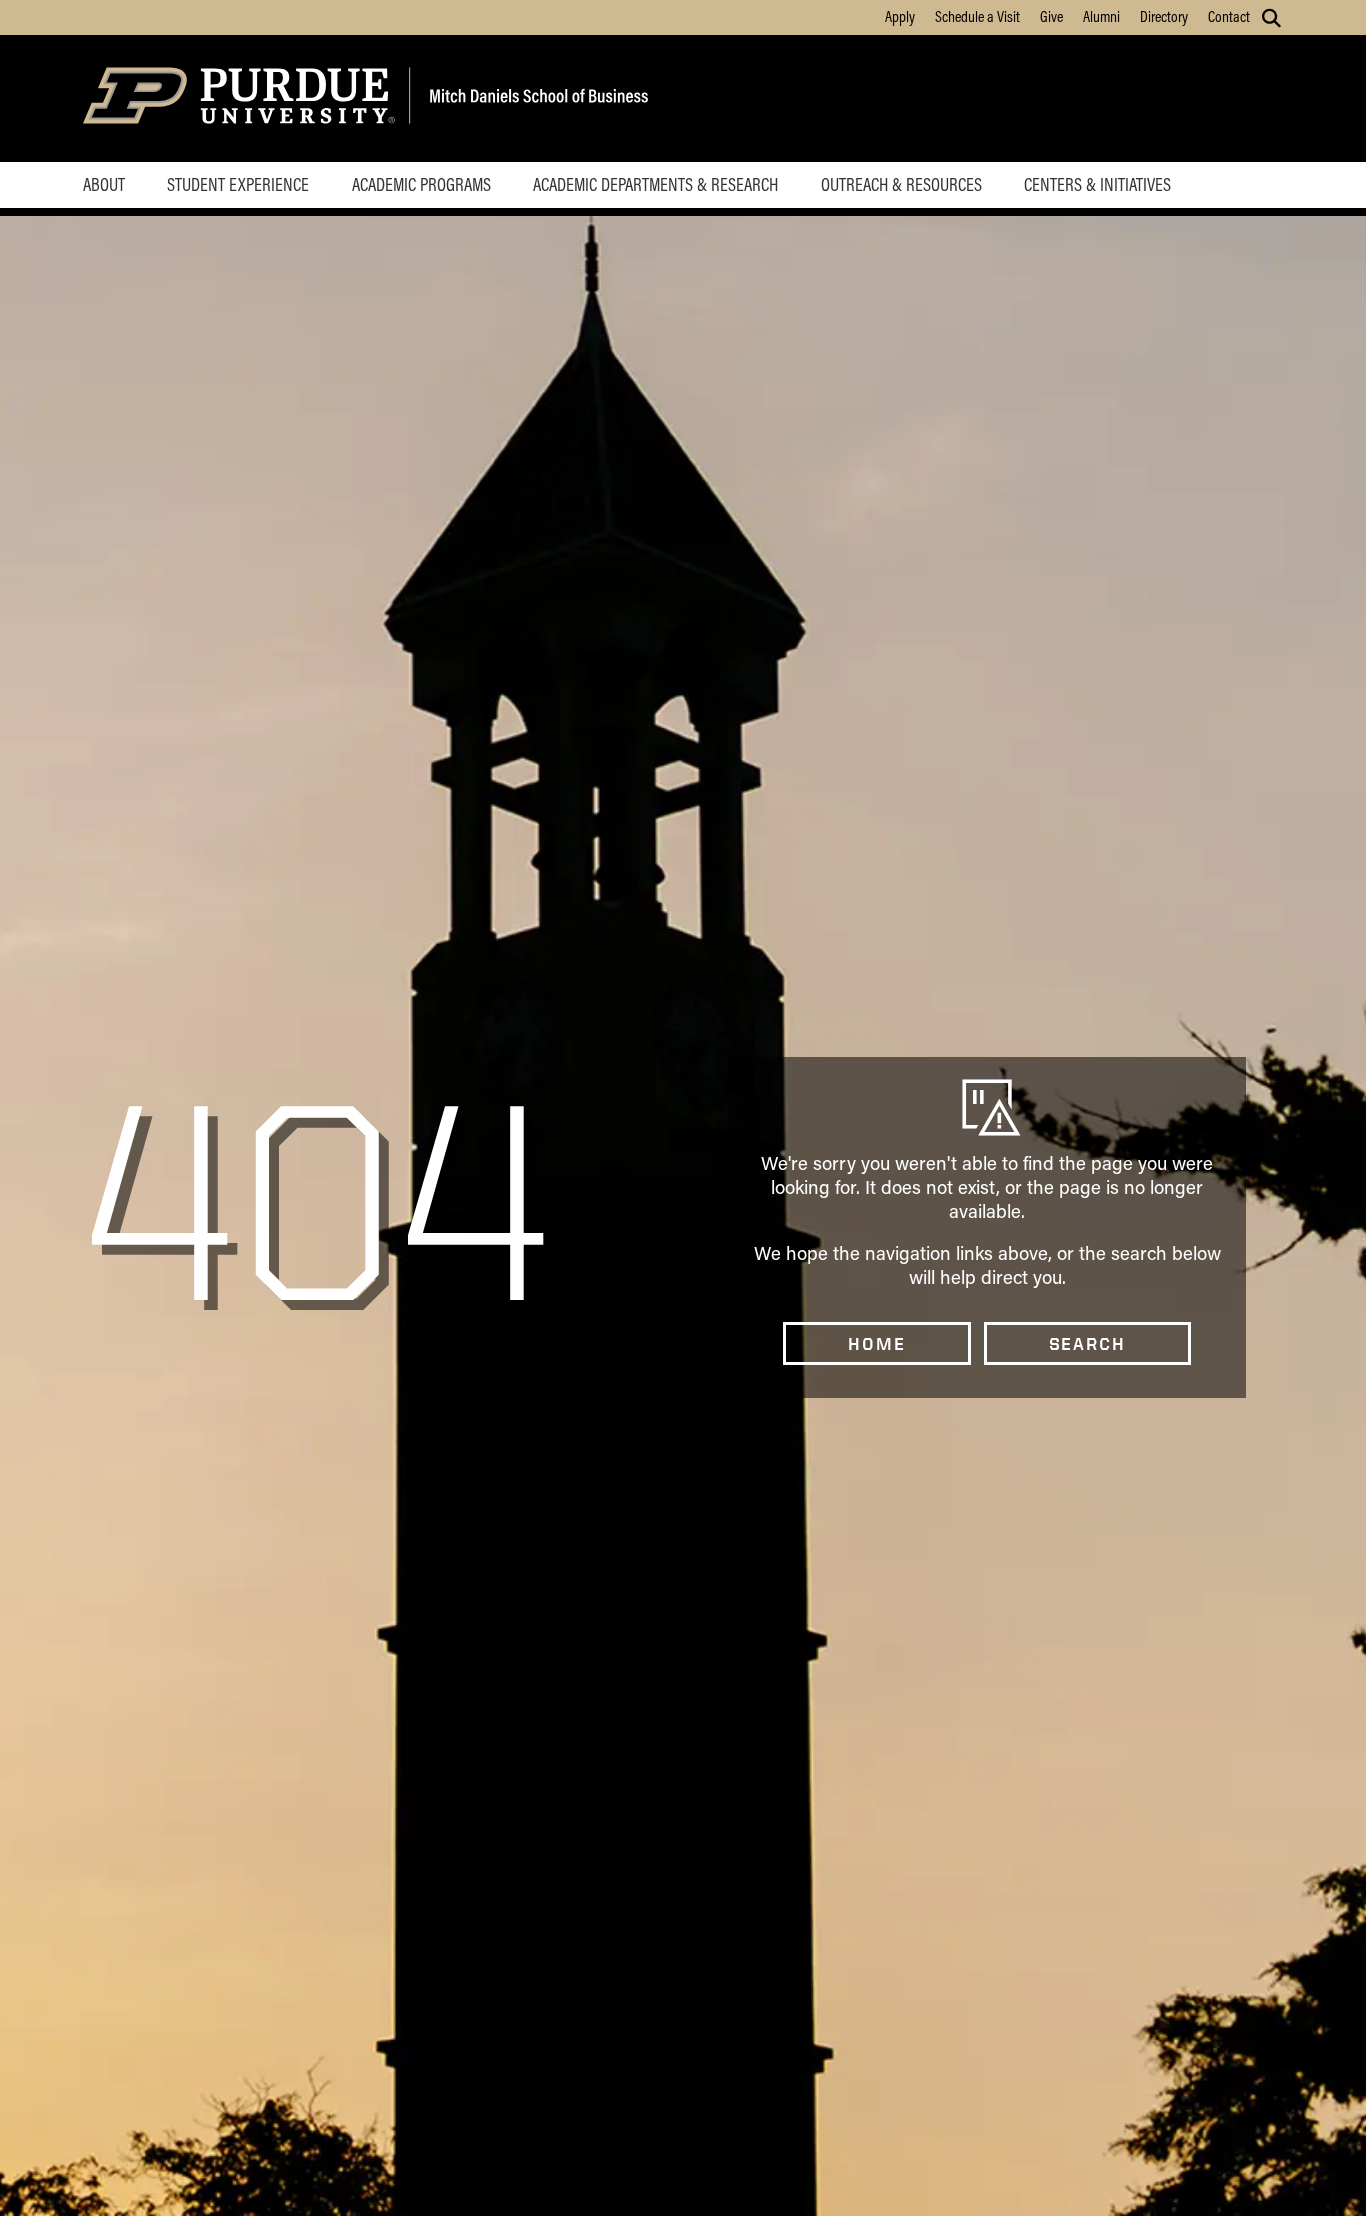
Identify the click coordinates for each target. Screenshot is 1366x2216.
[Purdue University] (242, 98)
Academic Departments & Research (655, 184)
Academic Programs (421, 184)
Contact (1229, 16)
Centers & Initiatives (1097, 184)
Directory (1164, 16)
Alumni (1101, 16)
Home (876, 1343)
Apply (900, 16)
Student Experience (238, 184)
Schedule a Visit (977, 16)
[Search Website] (1271, 18)
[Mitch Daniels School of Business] (535, 98)
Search (1087, 1343)
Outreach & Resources (901, 184)
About (104, 184)
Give (1051, 16)
